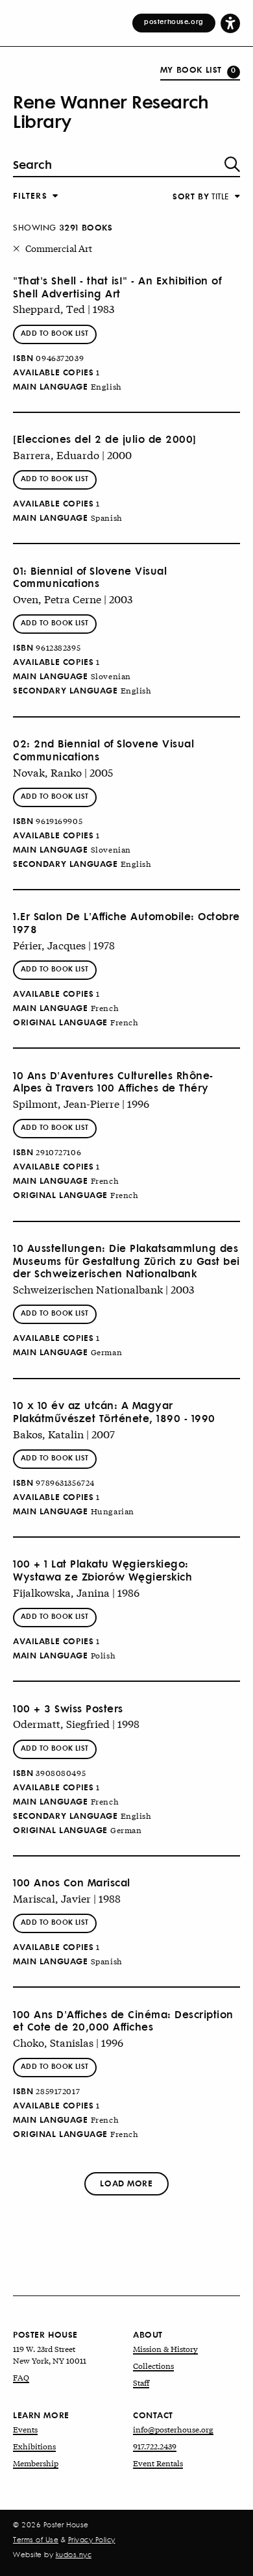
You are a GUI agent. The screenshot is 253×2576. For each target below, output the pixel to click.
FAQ (21, 2377)
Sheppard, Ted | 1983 (64, 308)
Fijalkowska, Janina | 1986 (76, 1592)
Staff (141, 2382)
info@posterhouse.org (173, 2429)
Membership (36, 2463)
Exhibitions (34, 2446)
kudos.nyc (74, 2555)
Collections (153, 2366)
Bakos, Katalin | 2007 (64, 1433)
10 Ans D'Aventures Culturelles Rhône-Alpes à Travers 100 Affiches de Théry (113, 1082)
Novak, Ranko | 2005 (63, 772)
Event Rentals (158, 2463)
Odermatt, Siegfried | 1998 (76, 1723)
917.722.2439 (155, 2446)
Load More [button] (126, 2183)
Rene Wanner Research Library (111, 111)
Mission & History (165, 2349)
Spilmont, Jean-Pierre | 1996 (81, 1103)
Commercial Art (59, 248)
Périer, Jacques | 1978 (64, 944)
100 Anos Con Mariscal (72, 1882)
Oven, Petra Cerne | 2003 (73, 598)
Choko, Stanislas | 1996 (68, 2042)
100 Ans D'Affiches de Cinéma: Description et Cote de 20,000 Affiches (123, 2021)
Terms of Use (36, 2540)
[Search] (232, 164)
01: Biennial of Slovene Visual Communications (90, 577)
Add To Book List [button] (55, 333)
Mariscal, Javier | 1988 (67, 1898)
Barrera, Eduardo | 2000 (72, 454)
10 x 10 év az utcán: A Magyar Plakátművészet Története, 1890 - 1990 (114, 1412)
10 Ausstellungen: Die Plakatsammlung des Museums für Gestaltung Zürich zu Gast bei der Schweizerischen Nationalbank (126, 1261)
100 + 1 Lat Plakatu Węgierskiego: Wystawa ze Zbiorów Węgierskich (102, 1570)
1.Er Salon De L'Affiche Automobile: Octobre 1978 (126, 923)
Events (25, 2429)
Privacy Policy (92, 2540)
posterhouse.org (174, 21)
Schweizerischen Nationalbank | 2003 (103, 1289)
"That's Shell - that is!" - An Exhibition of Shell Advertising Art (117, 287)
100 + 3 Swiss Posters (68, 1708)
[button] (230, 23)
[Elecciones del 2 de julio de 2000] (105, 439)
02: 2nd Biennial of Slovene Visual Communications (103, 750)
